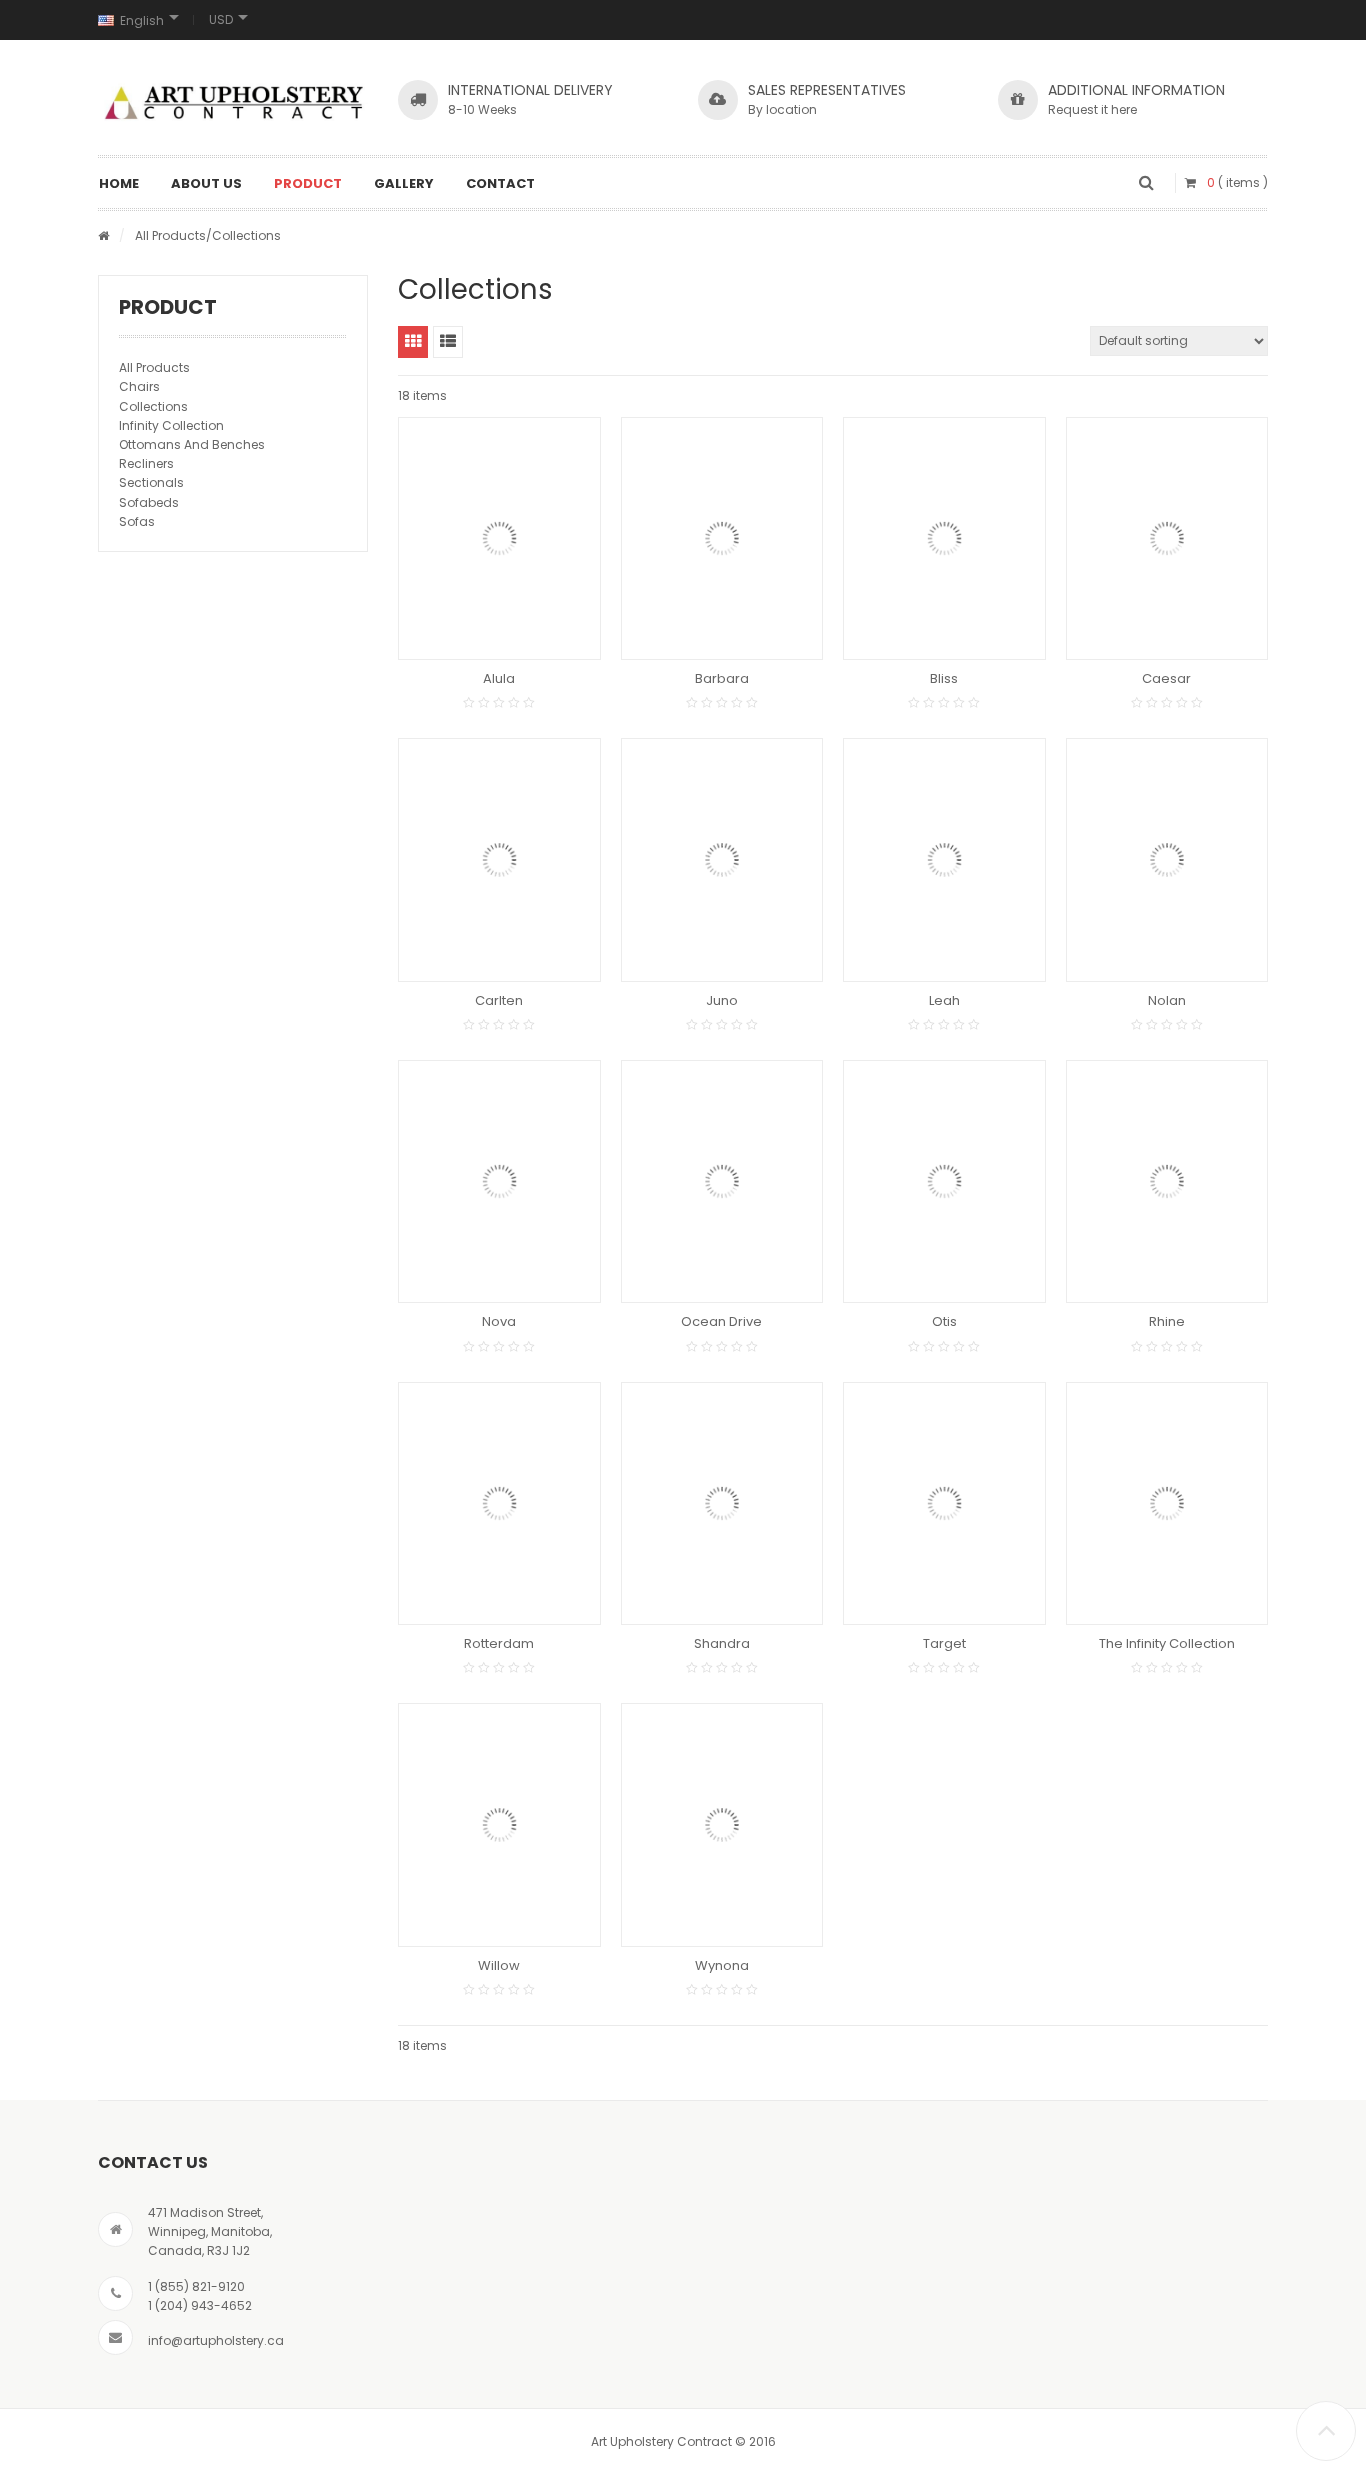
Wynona (722, 1965)
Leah (944, 1000)
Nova (499, 1321)
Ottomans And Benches (192, 444)
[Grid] (413, 342)
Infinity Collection (171, 425)
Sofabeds (149, 502)
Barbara (722, 678)
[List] (448, 342)
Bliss (944, 678)
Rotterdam (499, 1643)
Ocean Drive (721, 1321)
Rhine (1167, 1321)
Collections (153, 406)
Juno (722, 1000)
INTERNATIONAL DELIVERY (530, 90)
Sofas (137, 521)
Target (944, 1643)
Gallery (404, 183)
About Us (206, 183)
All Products (170, 235)
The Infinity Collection (1167, 1643)
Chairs (139, 386)
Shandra (722, 1643)
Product (308, 183)
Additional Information (1136, 90)
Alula (499, 678)
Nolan (1167, 1000)
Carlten (499, 1000)
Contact (500, 183)
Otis (944, 1321)
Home (119, 183)
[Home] (103, 235)
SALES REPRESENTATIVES (827, 90)
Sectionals (151, 482)
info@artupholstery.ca (216, 2340)
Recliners (146, 463)
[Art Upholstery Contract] (233, 102)
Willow (499, 1965)
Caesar (1166, 678)
